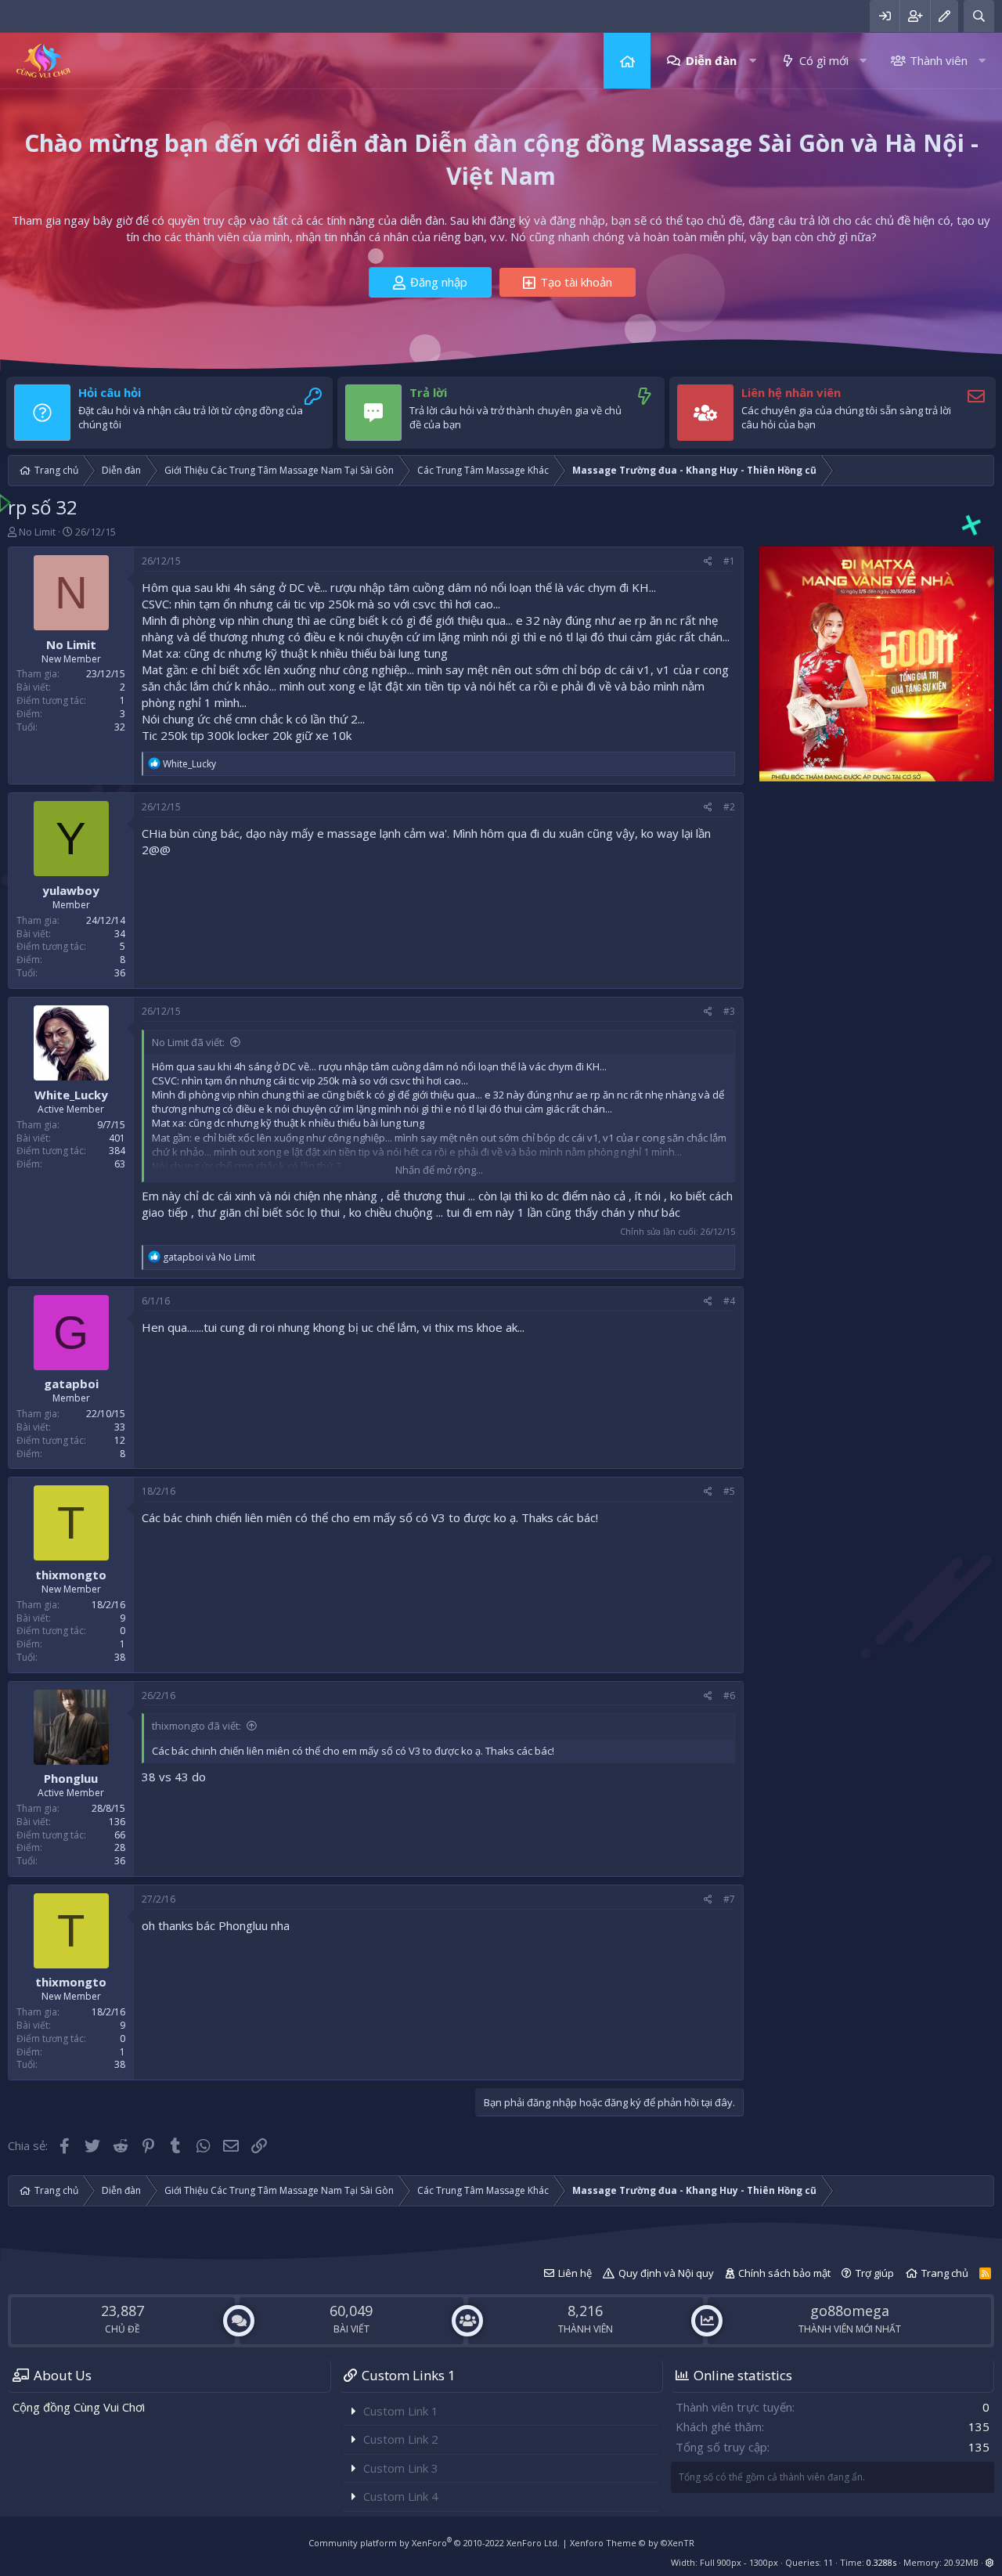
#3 (729, 1011)
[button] (753, 61)
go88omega (850, 2311)
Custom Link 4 (401, 2496)
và (209, 1257)
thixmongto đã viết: (196, 1726)
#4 (729, 1301)
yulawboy (71, 890)
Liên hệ (575, 2273)
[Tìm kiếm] (979, 16)
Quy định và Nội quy (666, 2273)
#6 (729, 1696)
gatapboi (71, 1384)
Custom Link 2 (401, 2439)
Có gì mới (824, 60)
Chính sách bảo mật (784, 2273)
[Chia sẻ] (708, 562)
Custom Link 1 (401, 2411)
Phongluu (71, 1778)
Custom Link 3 (401, 2468)
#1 (729, 561)
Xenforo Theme (632, 2543)
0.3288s (881, 2562)
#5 (729, 1491)
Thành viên (939, 60)
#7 (729, 1899)
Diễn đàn (711, 60)
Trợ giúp (875, 2273)
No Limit (37, 532)
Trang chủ (627, 61)
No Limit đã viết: (188, 1042)
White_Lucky (71, 1094)
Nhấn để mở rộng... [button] (439, 1170)
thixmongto (71, 1575)
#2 (729, 807)
